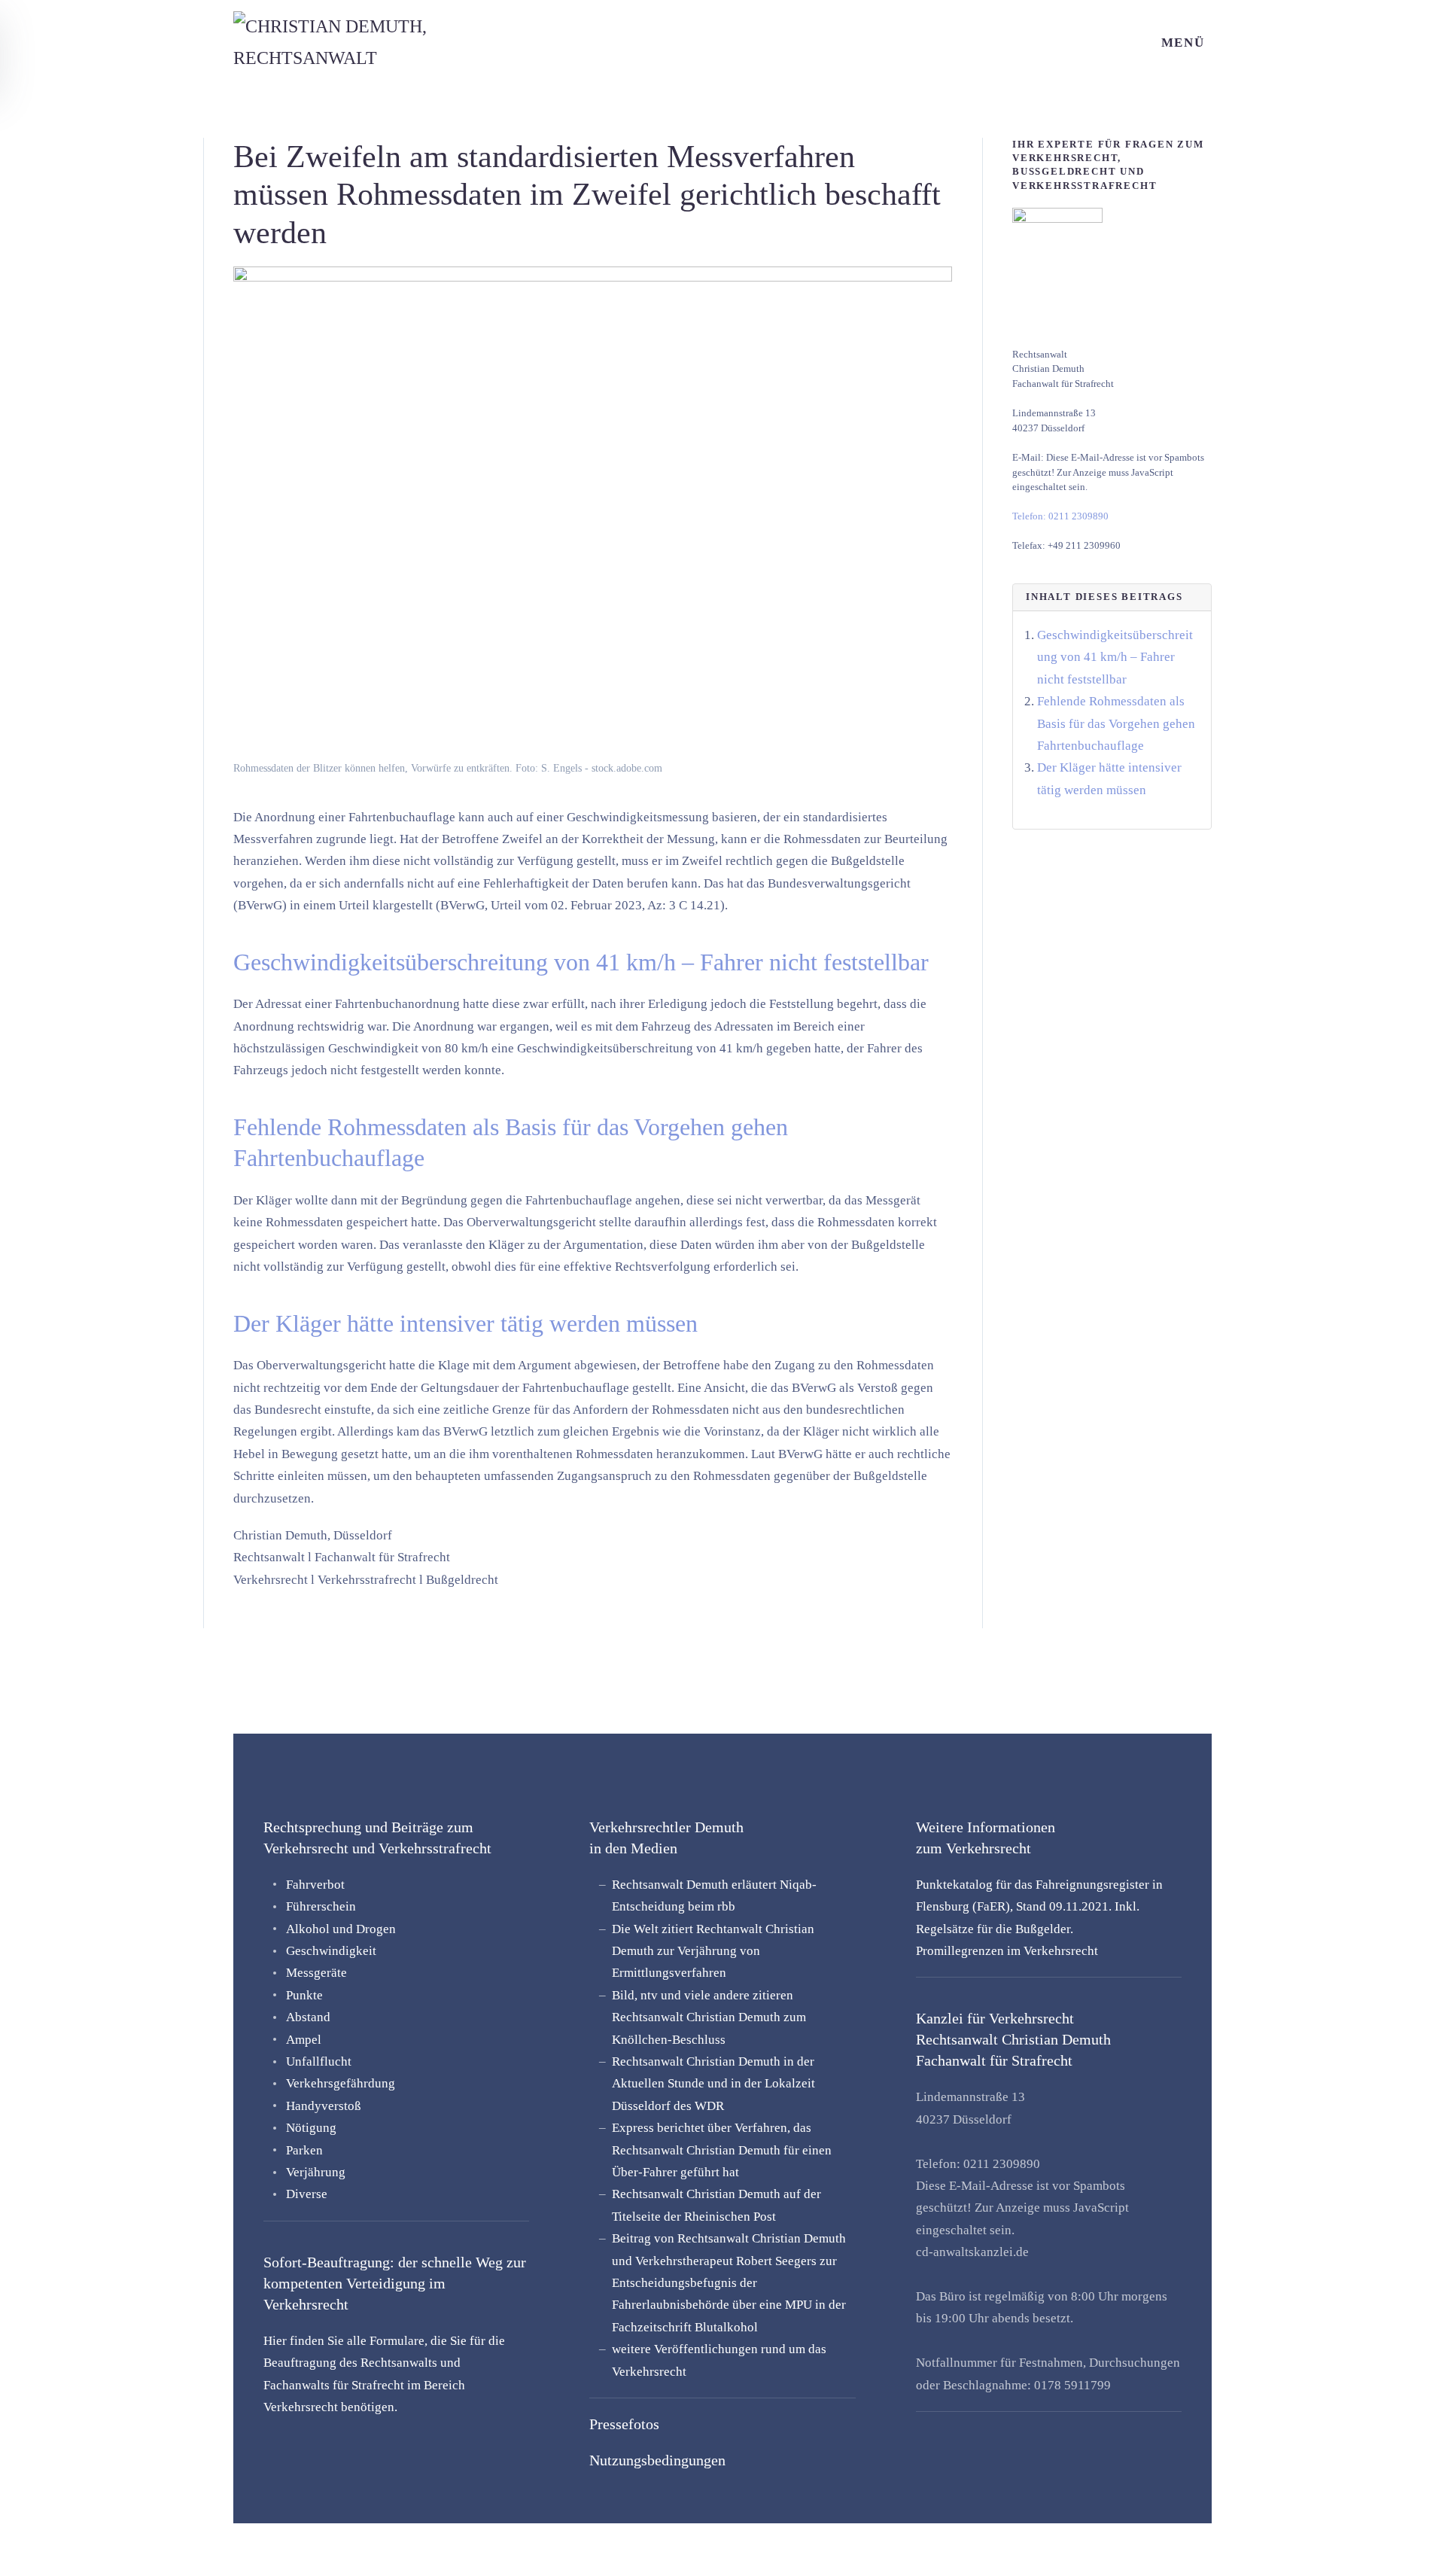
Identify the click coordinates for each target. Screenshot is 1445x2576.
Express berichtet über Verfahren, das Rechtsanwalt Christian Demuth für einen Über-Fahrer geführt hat (722, 2150)
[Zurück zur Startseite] (386, 43)
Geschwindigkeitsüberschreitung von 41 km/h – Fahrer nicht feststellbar (1115, 657)
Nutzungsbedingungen (657, 2460)
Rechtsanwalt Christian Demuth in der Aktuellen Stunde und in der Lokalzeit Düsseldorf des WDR (713, 2084)
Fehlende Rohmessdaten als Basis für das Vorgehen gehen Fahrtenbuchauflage (1116, 723)
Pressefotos (624, 2424)
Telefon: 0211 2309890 (1060, 516)
